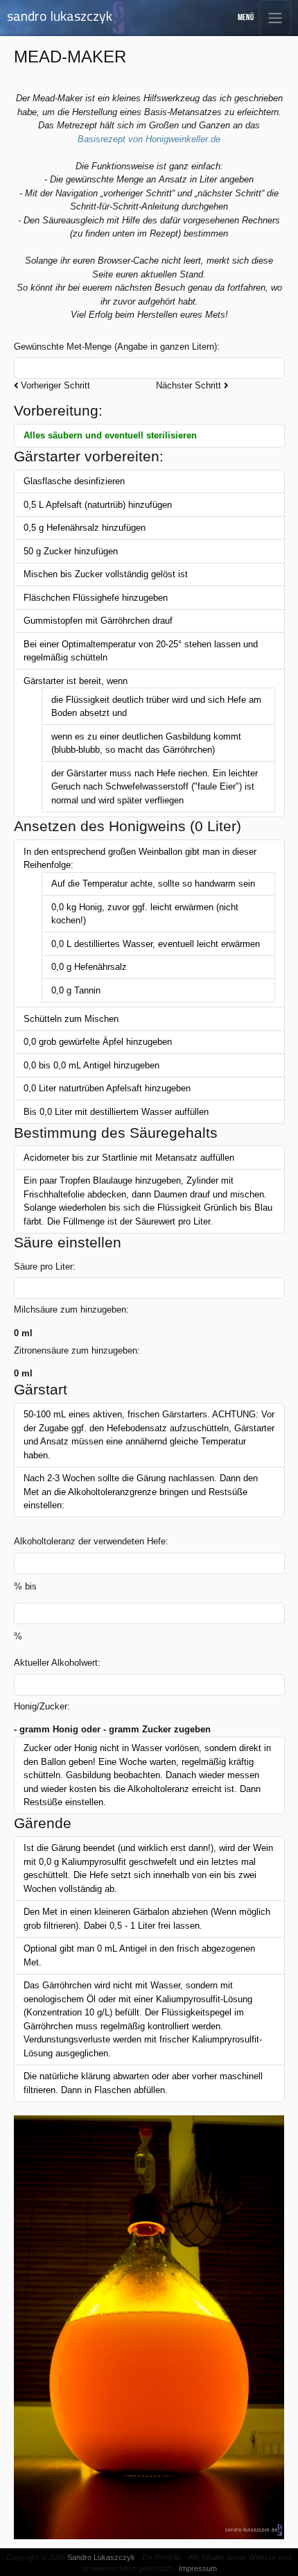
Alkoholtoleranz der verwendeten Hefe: (91, 1541)
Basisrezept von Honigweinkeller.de (149, 139)
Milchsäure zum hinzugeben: (71, 1310)
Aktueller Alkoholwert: (57, 1663)
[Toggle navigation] (275, 18)
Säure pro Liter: (45, 1266)
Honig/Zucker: (42, 1706)
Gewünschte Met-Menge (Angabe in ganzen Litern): (117, 347)
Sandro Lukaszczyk (101, 2557)
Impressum (198, 2568)
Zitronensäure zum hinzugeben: (77, 1350)
